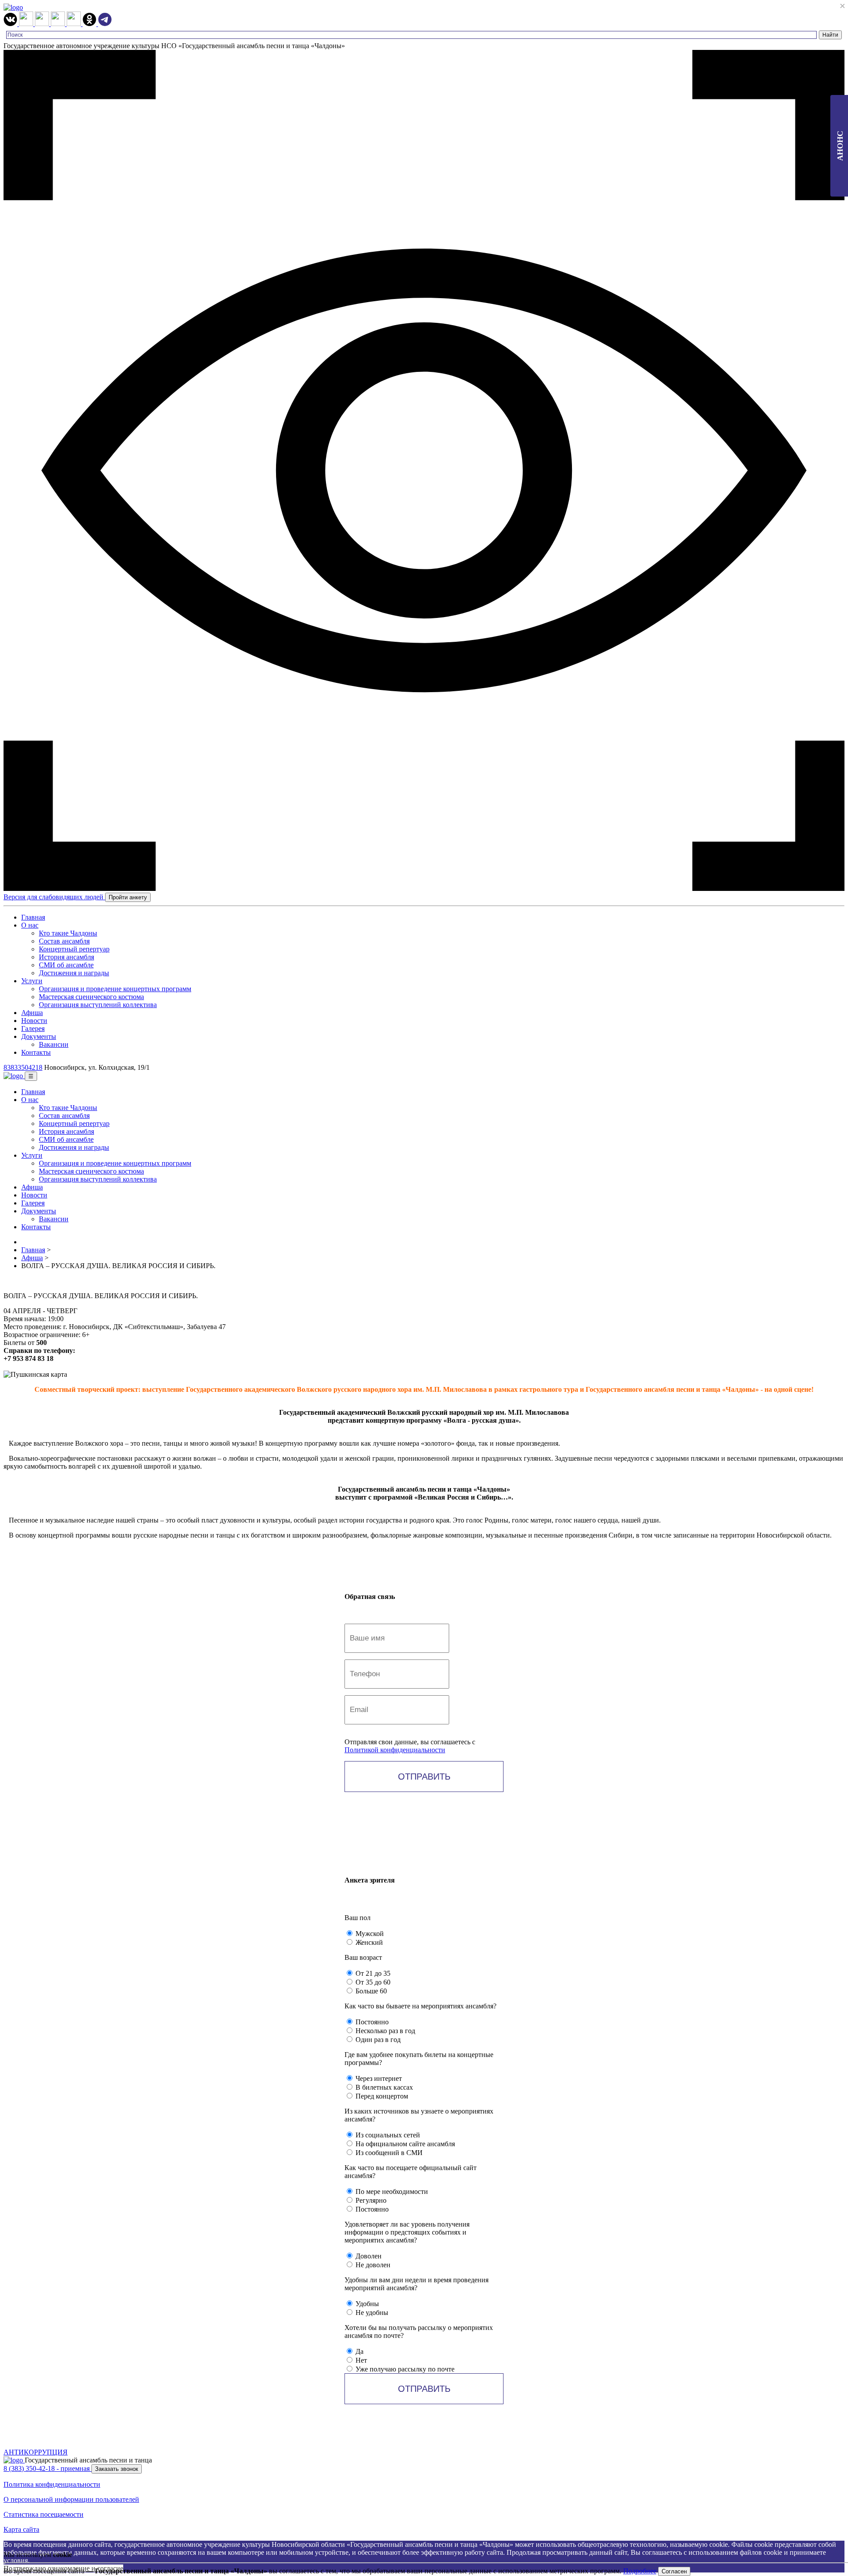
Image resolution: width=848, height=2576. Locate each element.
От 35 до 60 (372, 1982)
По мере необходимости (391, 2191)
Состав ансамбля (64, 941)
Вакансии (54, 1044)
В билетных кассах (383, 2087)
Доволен (368, 2256)
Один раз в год (377, 2040)
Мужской (369, 1934)
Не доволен (372, 2265)
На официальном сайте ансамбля (404, 2144)
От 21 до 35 (372, 1973)
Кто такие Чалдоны (68, 933)
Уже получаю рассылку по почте (404, 2369)
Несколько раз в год (384, 2031)
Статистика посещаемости (44, 2514)
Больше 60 (370, 1991)
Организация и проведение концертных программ (115, 989)
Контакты (36, 1052)
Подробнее (640, 2571)
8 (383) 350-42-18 (47, 2468)
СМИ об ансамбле (66, 965)
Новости (34, 1021)
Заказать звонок (117, 2469)
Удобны (366, 2304)
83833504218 (23, 1067)
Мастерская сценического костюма (91, 997)
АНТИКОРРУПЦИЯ (36, 2452)
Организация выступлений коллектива (98, 1005)
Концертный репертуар (74, 949)
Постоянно (371, 2022)
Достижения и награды (74, 973)
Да (359, 2351)
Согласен (674, 2571)
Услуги (32, 981)
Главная (33, 917)
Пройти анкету (128, 897)
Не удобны (371, 2313)
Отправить (424, 1777)
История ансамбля (66, 957)
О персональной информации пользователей (71, 2499)
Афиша (32, 1013)
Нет (360, 2360)
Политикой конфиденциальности (395, 1750)
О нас (30, 925)
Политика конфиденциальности (52, 2484)
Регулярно (370, 2200)
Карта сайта (21, 2529)
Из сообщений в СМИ (388, 2153)
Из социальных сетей (387, 2135)
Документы (39, 1036)
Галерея (33, 1029)
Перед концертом (381, 2096)
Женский (368, 1942)
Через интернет (378, 2078)
